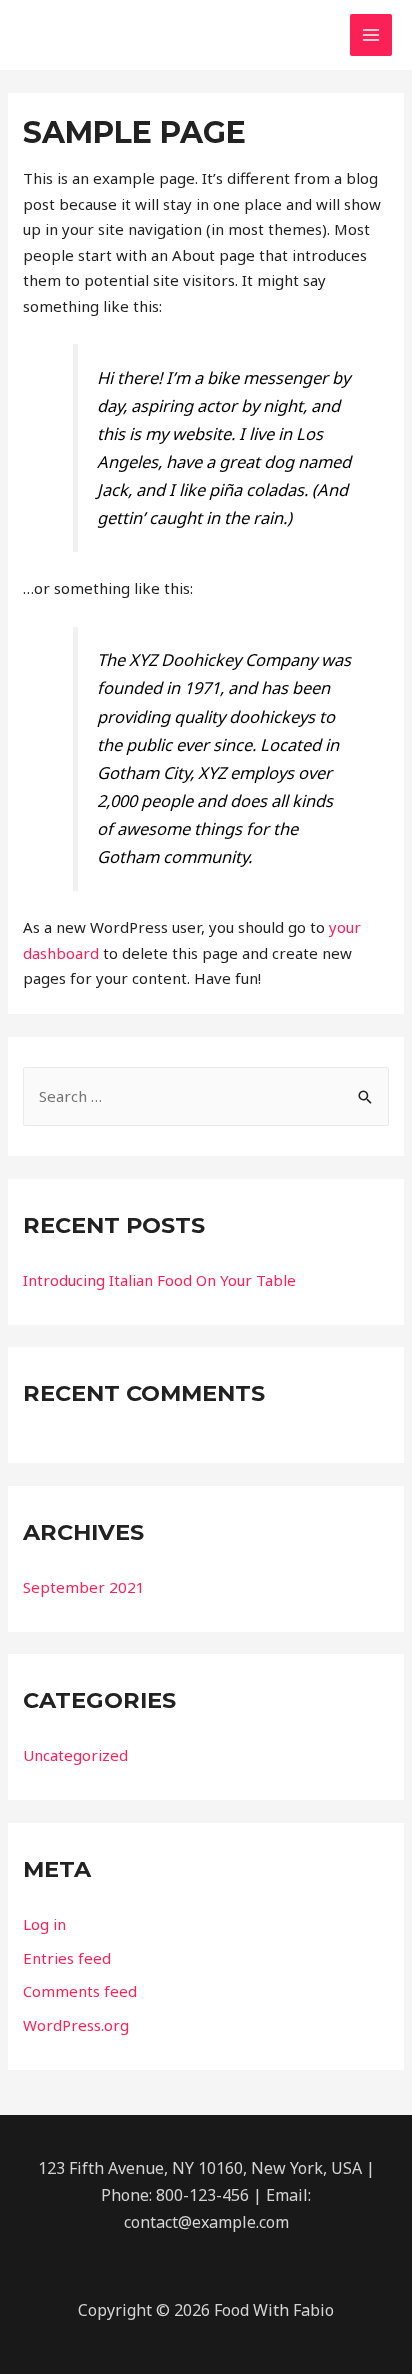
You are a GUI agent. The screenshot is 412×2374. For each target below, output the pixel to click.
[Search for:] (206, 1096)
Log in (44, 1924)
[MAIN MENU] (371, 35)
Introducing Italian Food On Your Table (159, 1280)
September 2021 (84, 1587)
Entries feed (67, 1958)
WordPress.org (76, 2025)
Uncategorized (75, 1755)
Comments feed (80, 1991)
